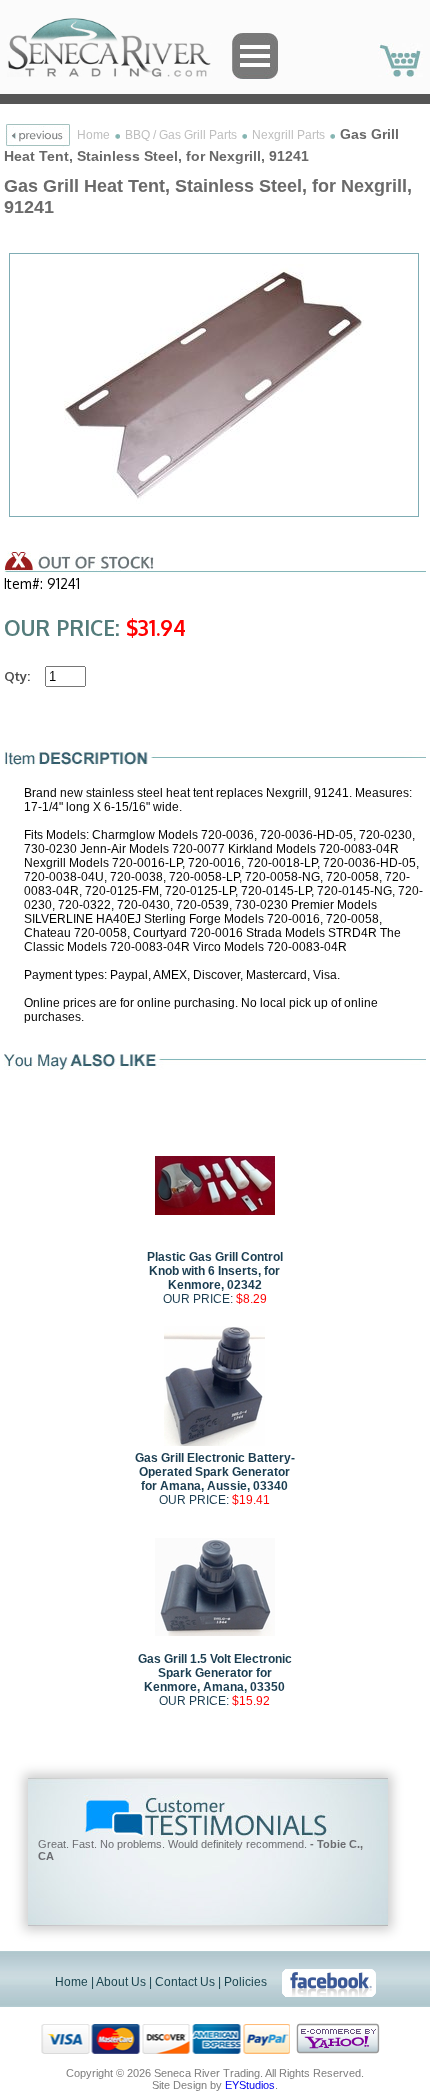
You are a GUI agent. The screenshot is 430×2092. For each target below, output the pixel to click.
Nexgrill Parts (288, 135)
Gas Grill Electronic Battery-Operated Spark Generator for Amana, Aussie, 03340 (215, 1472)
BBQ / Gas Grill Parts (181, 135)
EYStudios (250, 2085)
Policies (245, 1982)
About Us (121, 1982)
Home (93, 135)
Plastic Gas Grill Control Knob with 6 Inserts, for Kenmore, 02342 (215, 1271)
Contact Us (185, 1982)
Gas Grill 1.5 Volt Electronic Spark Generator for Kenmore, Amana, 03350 (215, 1673)
